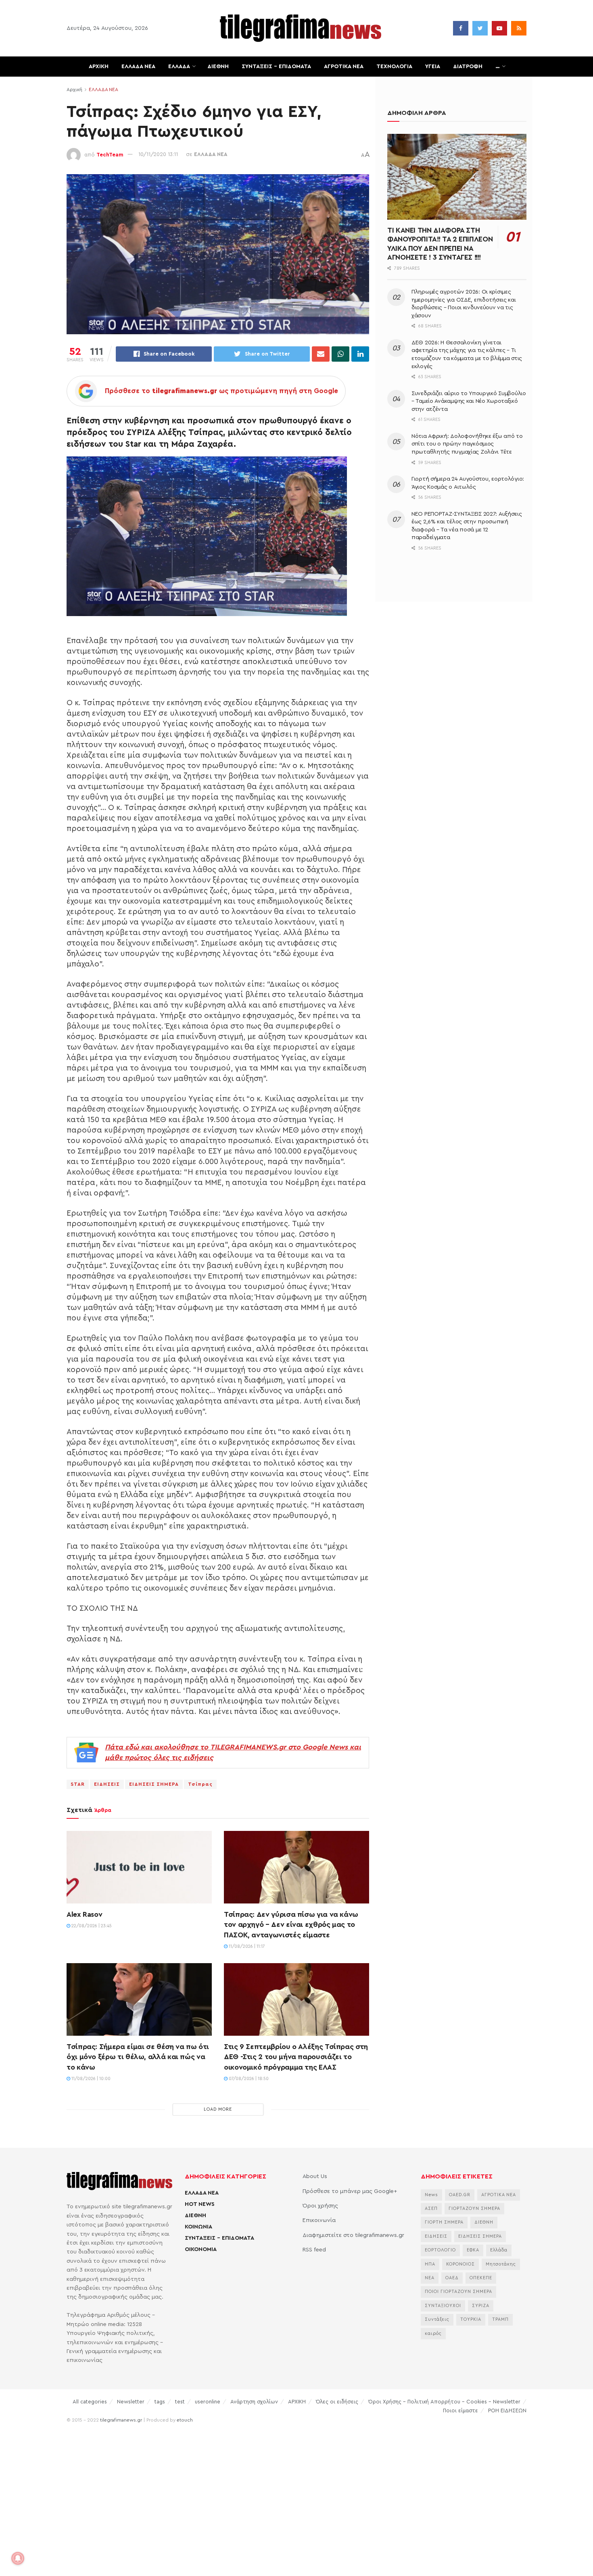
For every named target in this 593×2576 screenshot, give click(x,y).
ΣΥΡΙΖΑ (481, 2306)
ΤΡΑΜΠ (500, 2319)
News (431, 2195)
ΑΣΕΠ (431, 2208)
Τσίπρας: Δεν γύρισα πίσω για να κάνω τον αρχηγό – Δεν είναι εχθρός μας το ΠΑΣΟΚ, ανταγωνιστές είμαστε (291, 1924)
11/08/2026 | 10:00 (90, 2079)
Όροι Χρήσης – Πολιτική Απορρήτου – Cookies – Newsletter (444, 2402)
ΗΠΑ (430, 2264)
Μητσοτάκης (501, 2264)
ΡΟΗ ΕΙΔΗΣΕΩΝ (507, 2410)
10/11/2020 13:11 (158, 154)
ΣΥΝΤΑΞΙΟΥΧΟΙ (443, 2306)
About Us (315, 2176)
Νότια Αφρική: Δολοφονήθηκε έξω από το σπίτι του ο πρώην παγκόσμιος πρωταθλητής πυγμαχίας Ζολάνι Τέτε (467, 444)
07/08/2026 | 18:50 (248, 2079)
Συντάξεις (437, 2319)
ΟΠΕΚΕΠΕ (481, 2278)
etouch (185, 2420)
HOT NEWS (200, 2204)
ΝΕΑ (430, 2278)
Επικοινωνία (319, 2220)
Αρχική (74, 90)
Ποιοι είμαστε (460, 2410)
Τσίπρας (200, 1784)
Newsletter (131, 2402)
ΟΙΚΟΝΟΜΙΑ (201, 2249)
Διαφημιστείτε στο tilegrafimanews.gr (353, 2235)
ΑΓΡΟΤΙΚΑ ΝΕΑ (344, 67)
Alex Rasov (84, 1914)
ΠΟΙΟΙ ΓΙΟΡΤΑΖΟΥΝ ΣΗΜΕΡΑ (458, 2292)
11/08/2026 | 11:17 (246, 1946)
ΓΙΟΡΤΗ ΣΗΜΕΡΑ (444, 2222)
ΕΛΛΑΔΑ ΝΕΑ (138, 67)
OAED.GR (460, 2195)
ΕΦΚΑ (473, 2250)
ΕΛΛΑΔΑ (179, 67)
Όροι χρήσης (320, 2206)
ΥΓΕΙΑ (433, 67)
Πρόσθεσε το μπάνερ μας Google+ (350, 2191)
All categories (90, 2402)
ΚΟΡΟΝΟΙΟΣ (460, 2264)
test (180, 2402)
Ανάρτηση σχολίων (254, 2402)
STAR (78, 1784)
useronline (208, 2402)
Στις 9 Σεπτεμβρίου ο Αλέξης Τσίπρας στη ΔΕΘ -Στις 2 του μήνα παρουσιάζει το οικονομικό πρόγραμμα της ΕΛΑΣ (296, 2057)
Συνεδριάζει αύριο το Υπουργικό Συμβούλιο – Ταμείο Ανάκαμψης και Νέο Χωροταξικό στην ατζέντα (469, 401)
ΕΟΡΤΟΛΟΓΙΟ (440, 2250)
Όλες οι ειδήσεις (337, 2402)
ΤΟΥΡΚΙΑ (471, 2319)
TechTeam (110, 154)
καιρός (433, 2333)
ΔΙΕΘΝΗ (218, 67)
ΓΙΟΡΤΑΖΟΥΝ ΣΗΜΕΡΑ (474, 2208)
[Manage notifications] (18, 2558)
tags (160, 2402)
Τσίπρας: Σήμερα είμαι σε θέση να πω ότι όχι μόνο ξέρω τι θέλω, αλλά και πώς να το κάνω (138, 2057)
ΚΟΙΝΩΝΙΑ (198, 2227)
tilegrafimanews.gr (121, 2420)
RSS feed (314, 2250)
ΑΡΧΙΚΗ (99, 67)
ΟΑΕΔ (452, 2278)
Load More (218, 2109)
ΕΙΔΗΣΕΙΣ (107, 1784)
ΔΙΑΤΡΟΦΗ (468, 67)
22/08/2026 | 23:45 (91, 1926)
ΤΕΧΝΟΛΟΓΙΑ (394, 67)
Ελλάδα (499, 2250)
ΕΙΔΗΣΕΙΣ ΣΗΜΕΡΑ (154, 1784)
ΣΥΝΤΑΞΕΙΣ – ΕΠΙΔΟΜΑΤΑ (276, 67)
